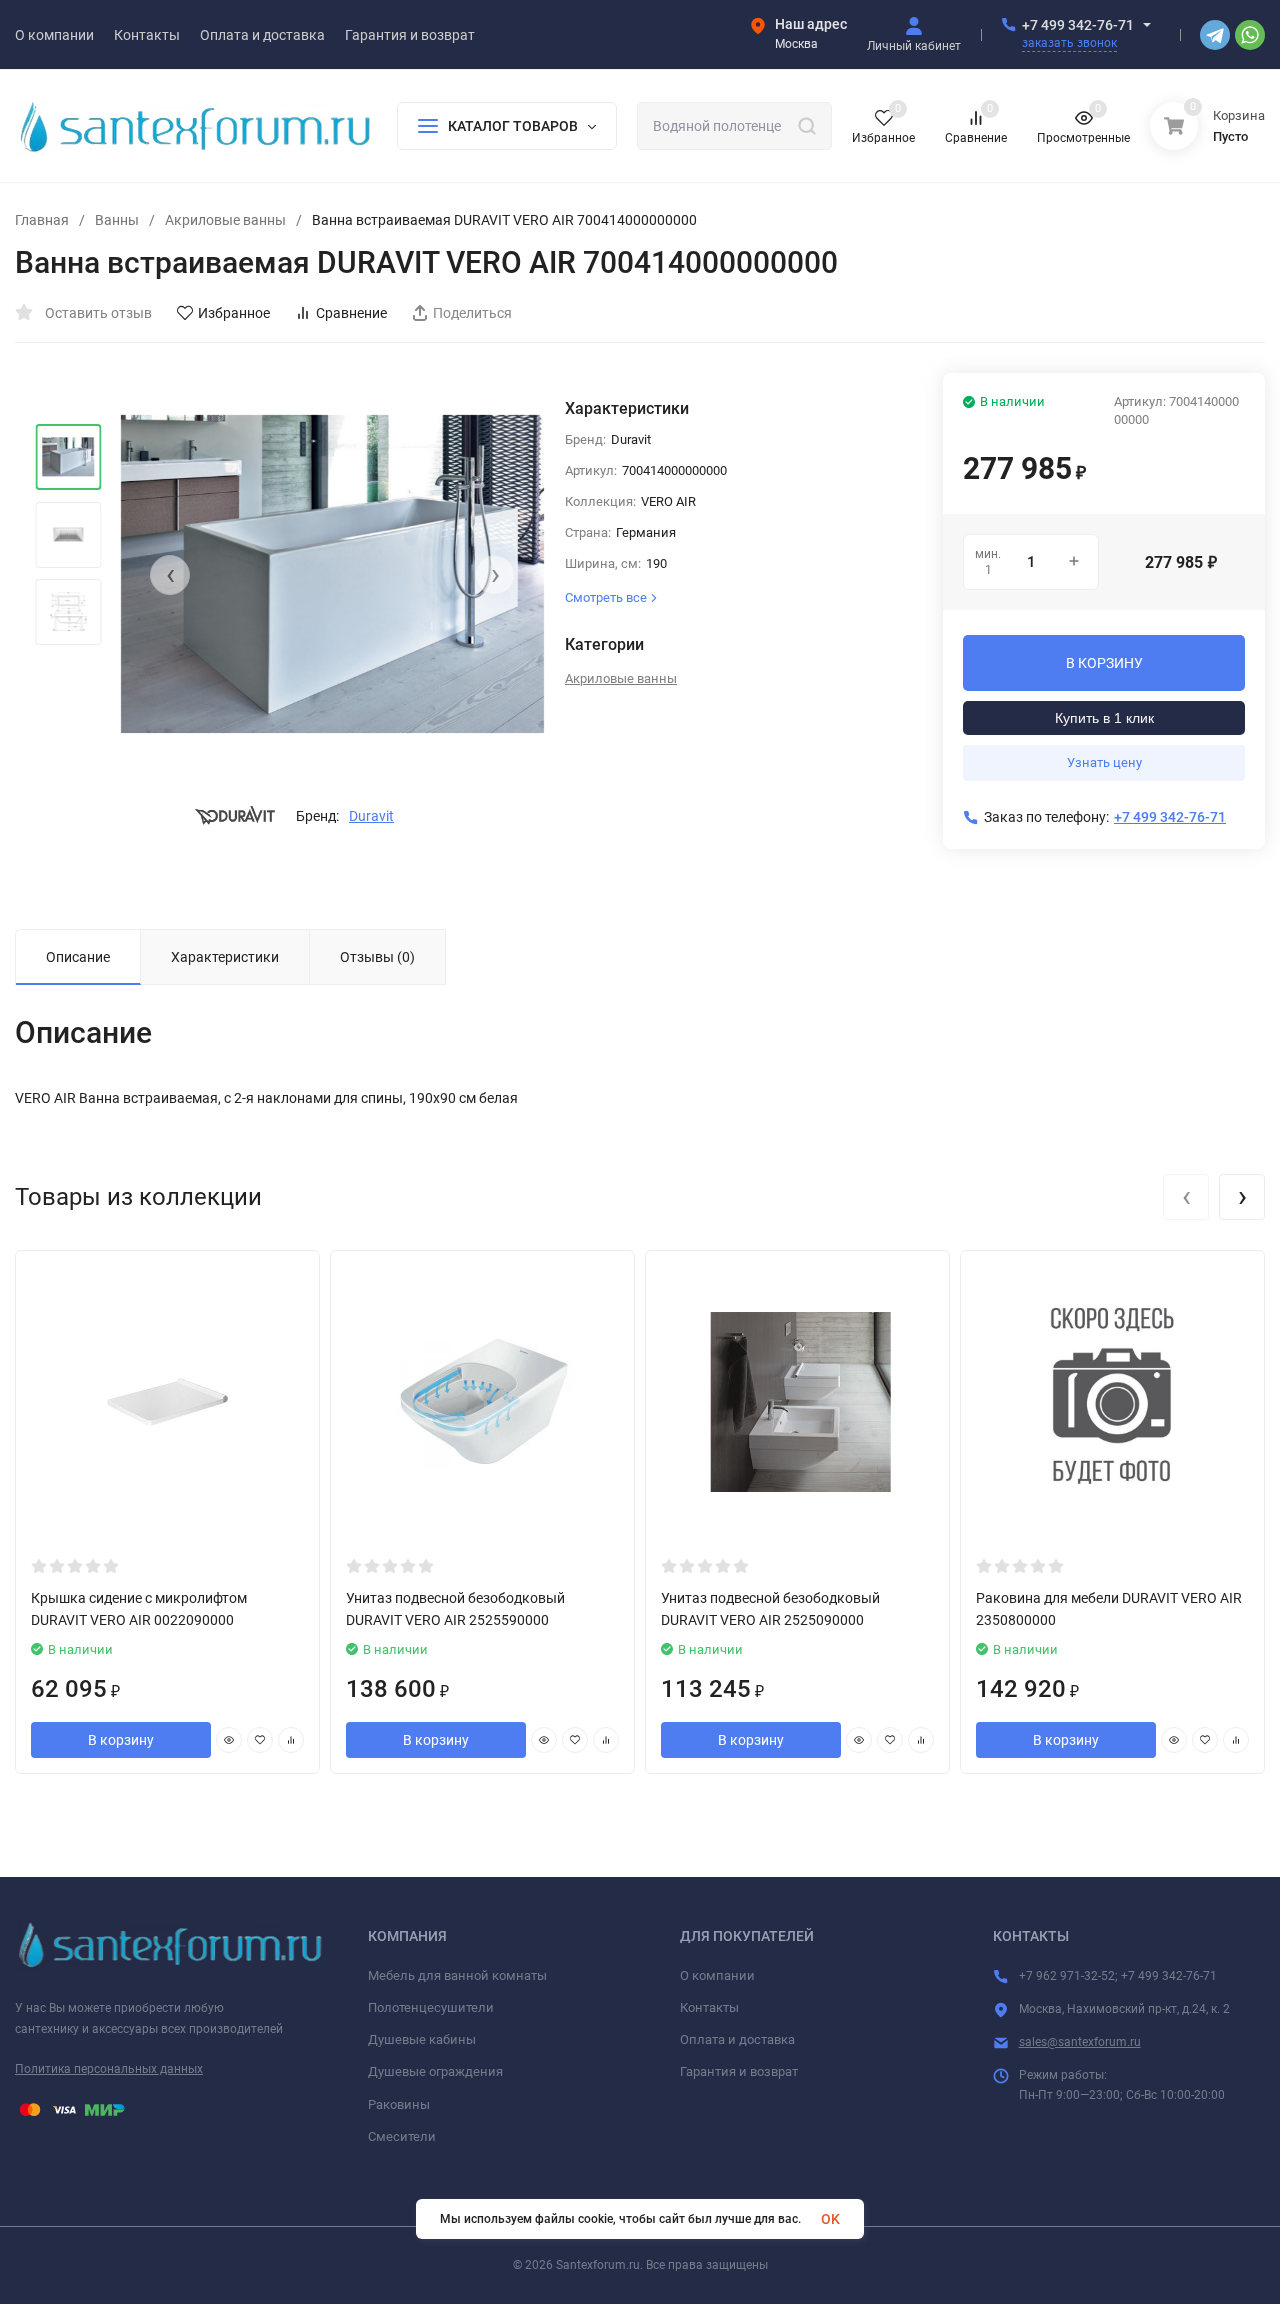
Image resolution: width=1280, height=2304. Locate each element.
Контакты (709, 2007)
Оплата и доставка (737, 2039)
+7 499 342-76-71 (1078, 25)
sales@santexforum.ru (1080, 2042)
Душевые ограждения (435, 2071)
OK (830, 2219)
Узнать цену (1104, 762)
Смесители (402, 2136)
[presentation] (170, 575)
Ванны (117, 220)
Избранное (234, 313)
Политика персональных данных (109, 2069)
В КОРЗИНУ (1104, 663)
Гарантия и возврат (739, 2071)
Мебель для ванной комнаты (457, 1975)
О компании (717, 1975)
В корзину (121, 1740)
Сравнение (351, 313)
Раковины (399, 2104)
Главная (42, 220)
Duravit (371, 816)
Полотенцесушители (431, 2007)
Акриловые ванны (225, 220)
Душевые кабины (422, 2039)
